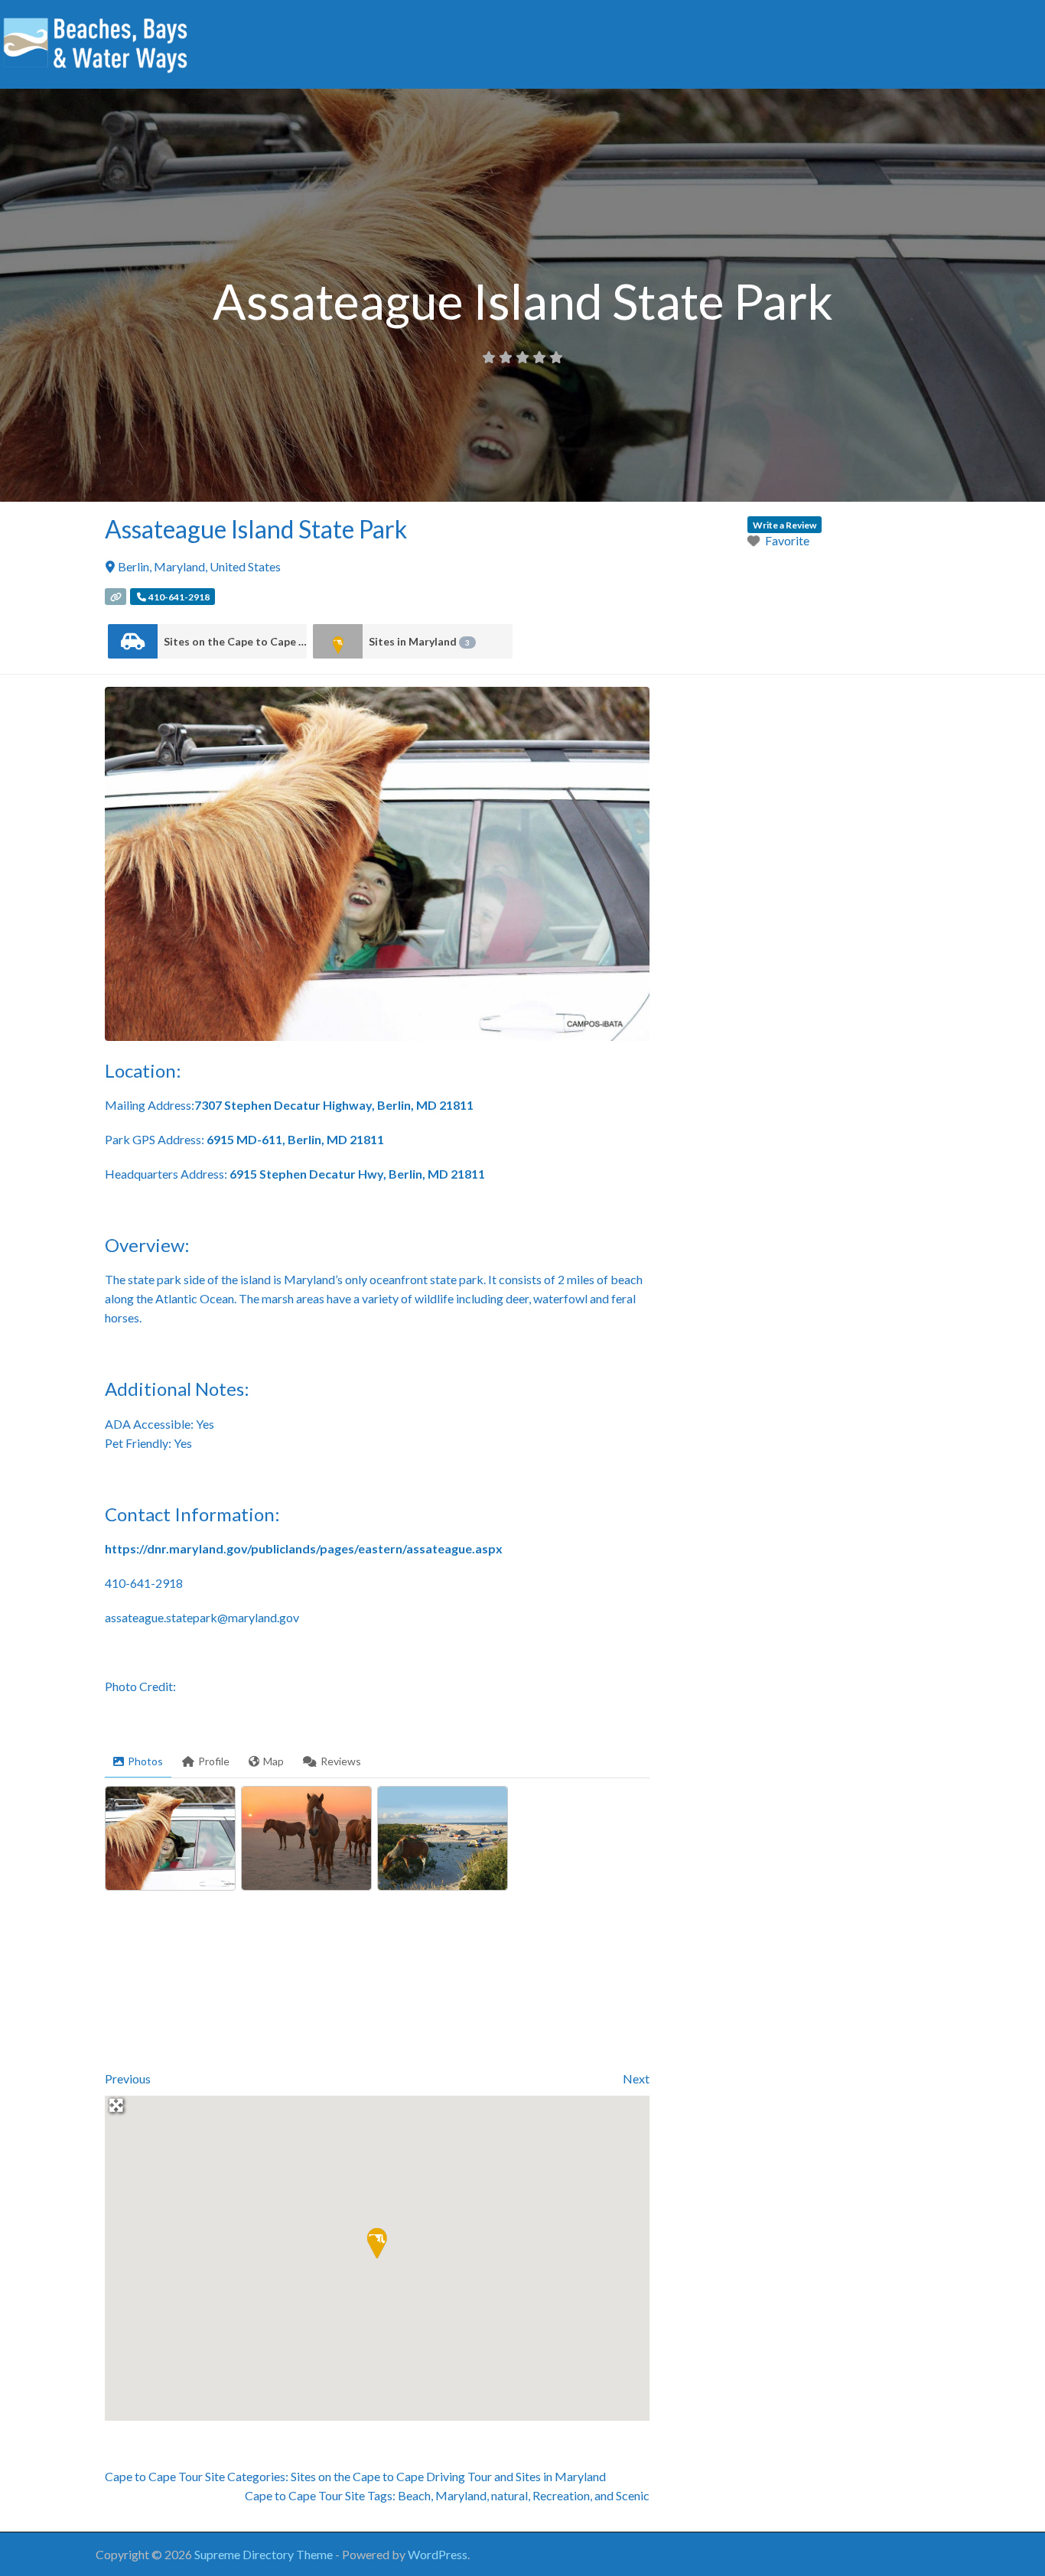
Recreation (561, 2495)
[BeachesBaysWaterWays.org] (96, 42)
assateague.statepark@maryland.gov (202, 1617)
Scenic (633, 2495)
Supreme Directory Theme (265, 2554)
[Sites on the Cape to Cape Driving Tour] (133, 641)
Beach (414, 2495)
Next (636, 2078)
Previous (128, 2078)
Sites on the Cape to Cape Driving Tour (235, 641)
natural (509, 2495)
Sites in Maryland (419, 641)
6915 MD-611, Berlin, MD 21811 (295, 1139)
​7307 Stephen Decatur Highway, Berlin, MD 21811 (334, 1105)
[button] (377, 2243)
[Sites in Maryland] (338, 641)
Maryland (461, 2495)
